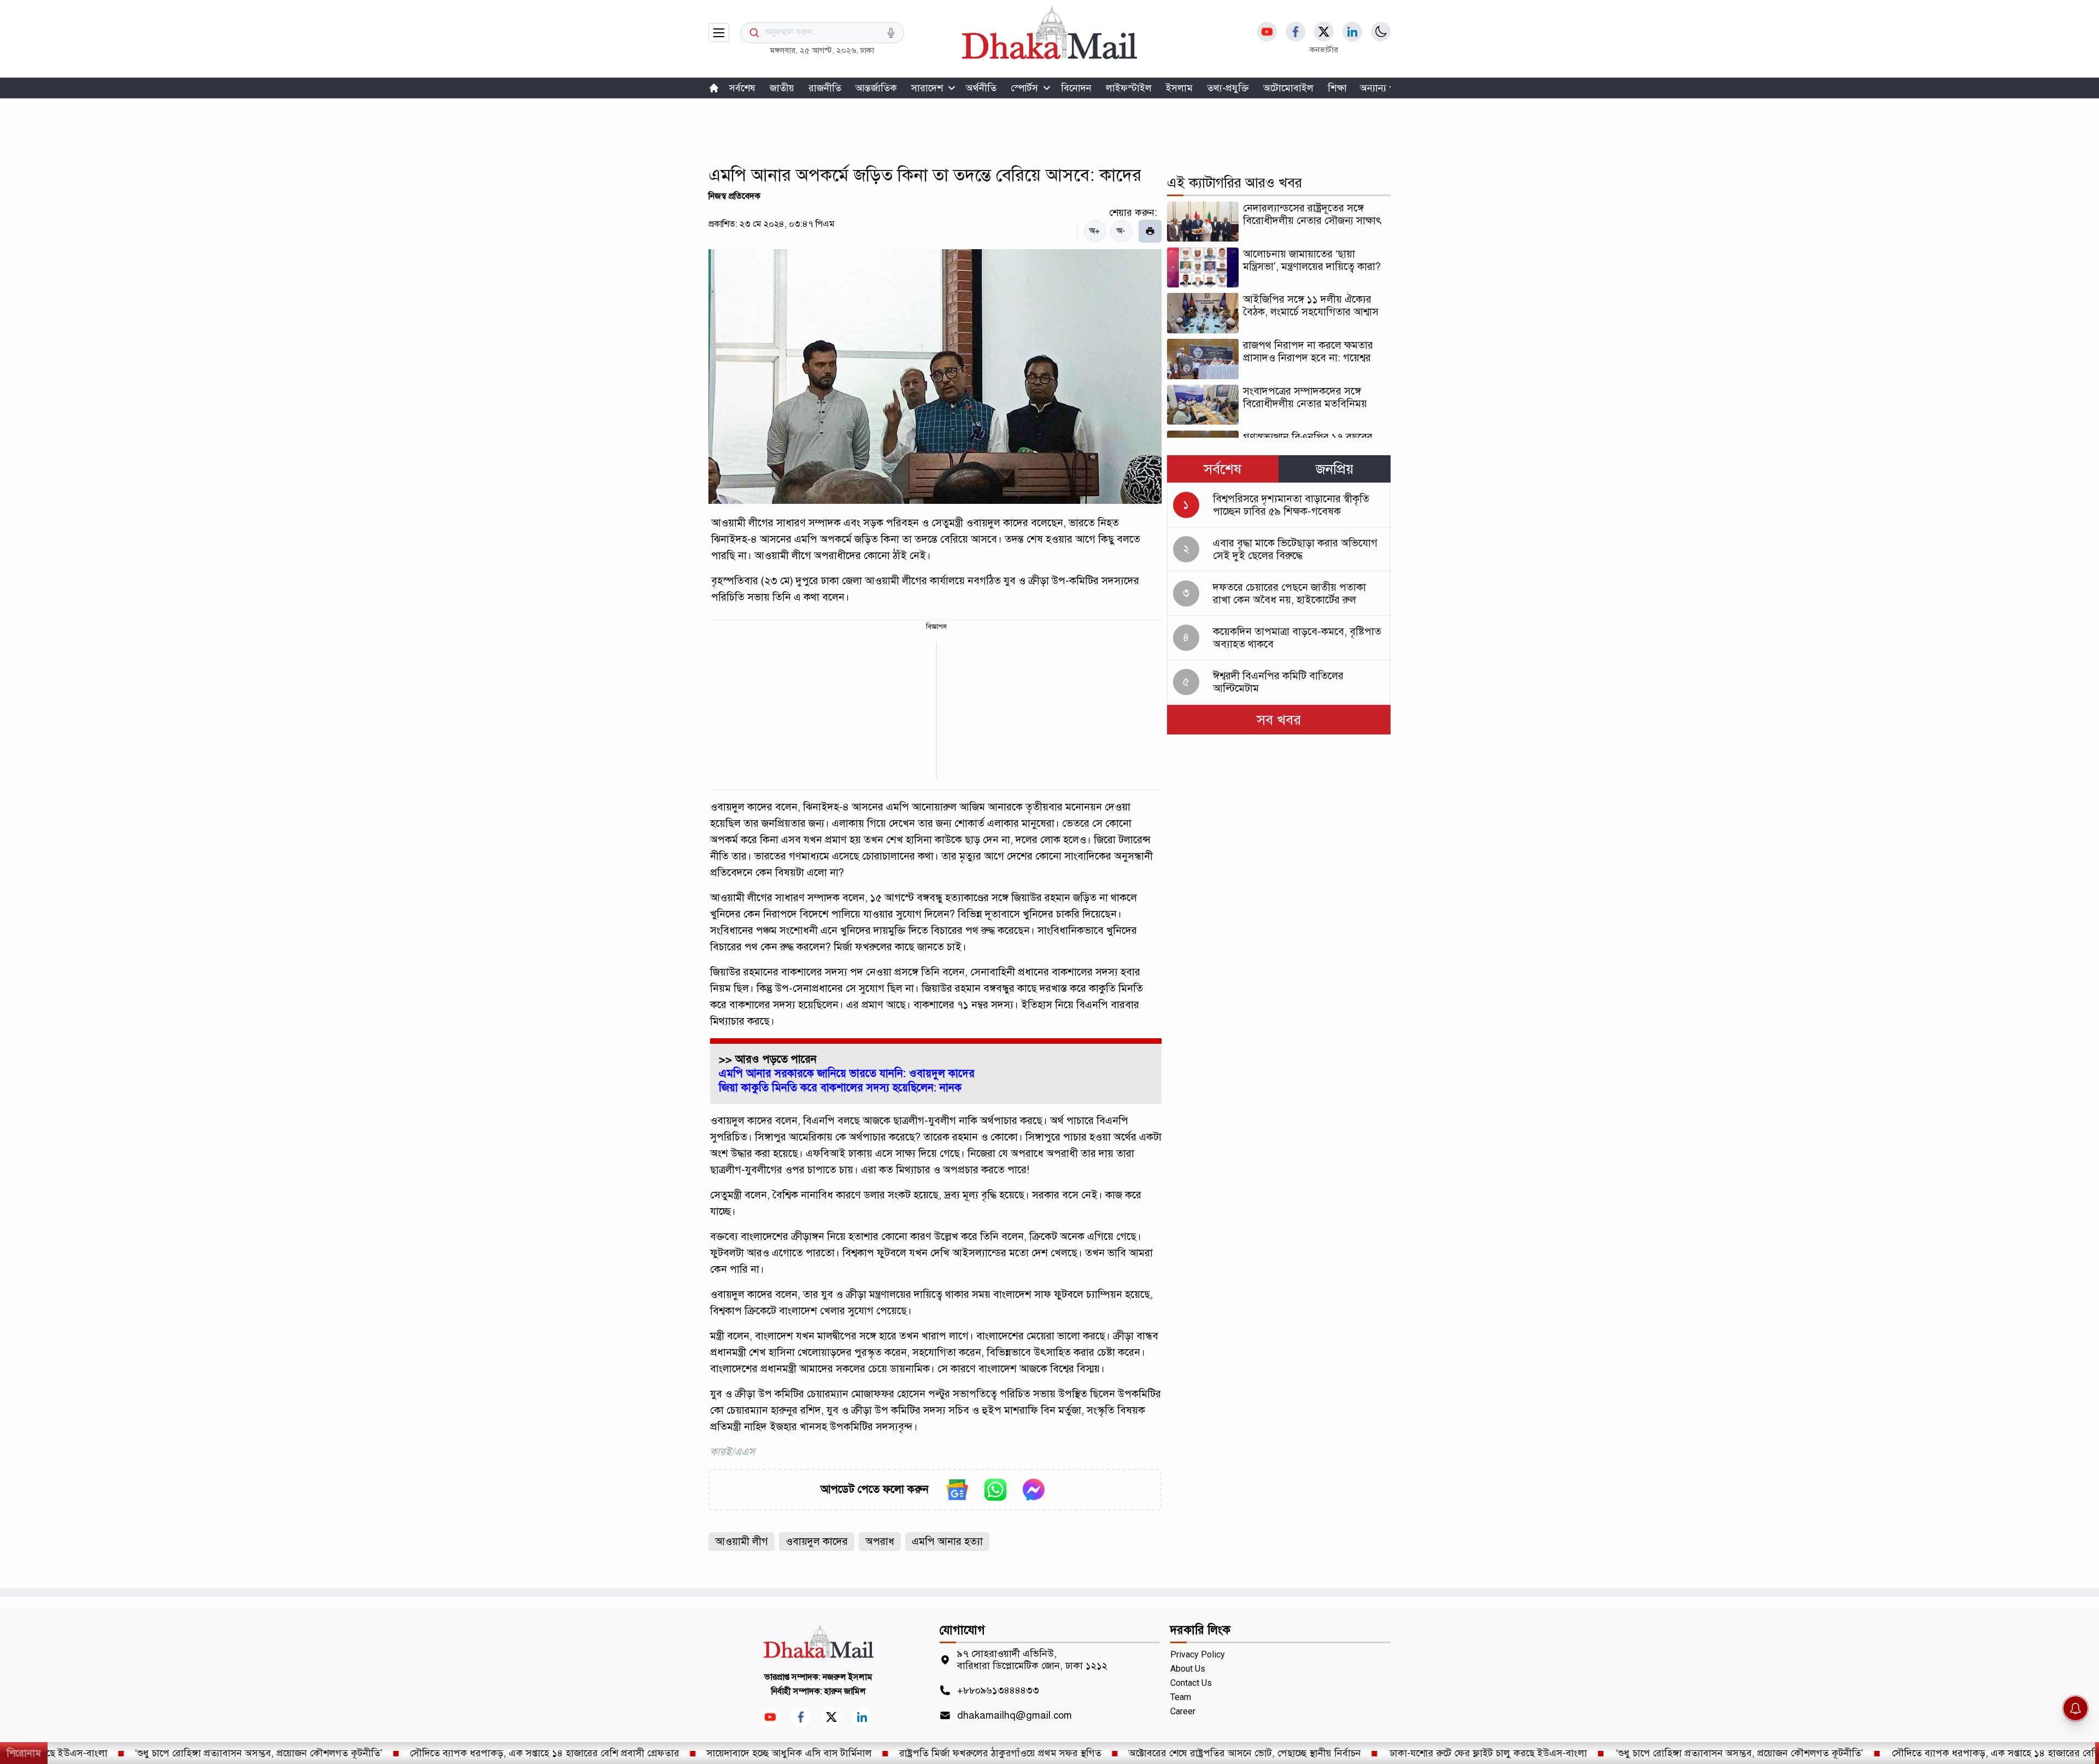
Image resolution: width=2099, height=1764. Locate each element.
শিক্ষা (1337, 88)
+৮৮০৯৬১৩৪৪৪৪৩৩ (998, 1690)
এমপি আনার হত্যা (947, 1541)
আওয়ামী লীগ (741, 1541)
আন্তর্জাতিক (876, 88)
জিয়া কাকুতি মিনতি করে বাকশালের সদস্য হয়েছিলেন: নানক (840, 1088)
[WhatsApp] (995, 1490)
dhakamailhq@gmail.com (1015, 1715)
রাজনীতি (825, 88)
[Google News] (957, 1490)
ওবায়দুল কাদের (817, 1541)
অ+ (1095, 231)
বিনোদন (1076, 88)
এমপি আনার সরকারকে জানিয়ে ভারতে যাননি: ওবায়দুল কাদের (847, 1074)
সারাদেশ (927, 88)
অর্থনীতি (981, 88)
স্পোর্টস (1024, 88)
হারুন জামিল (845, 1691)
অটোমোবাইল (1288, 88)
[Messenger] (1034, 1490)
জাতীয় (782, 88)
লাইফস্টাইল (1129, 88)
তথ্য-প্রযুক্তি (1228, 88)
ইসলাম (1179, 88)
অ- (1121, 231)
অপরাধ (880, 1541)
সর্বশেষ (742, 88)
